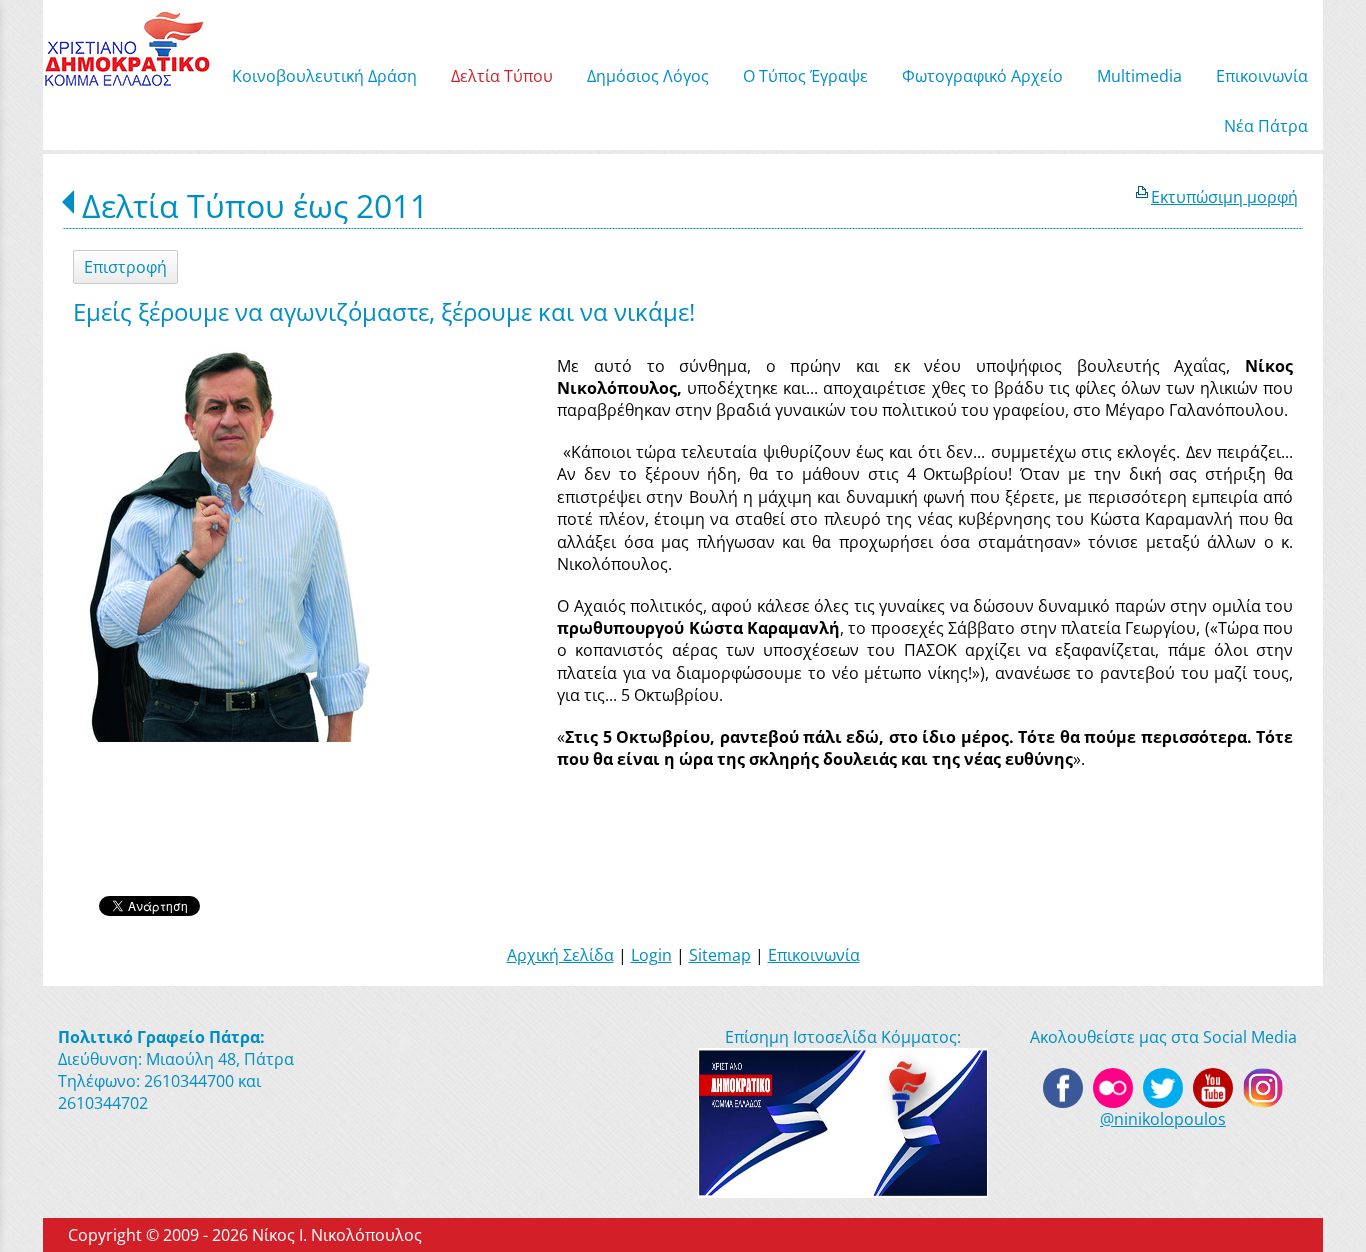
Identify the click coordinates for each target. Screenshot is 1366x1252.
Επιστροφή (125, 267)
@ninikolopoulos (1163, 1119)
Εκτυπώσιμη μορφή (1224, 197)
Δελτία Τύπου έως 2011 (255, 205)
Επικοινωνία (814, 955)
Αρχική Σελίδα (560, 955)
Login (651, 955)
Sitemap (720, 955)
